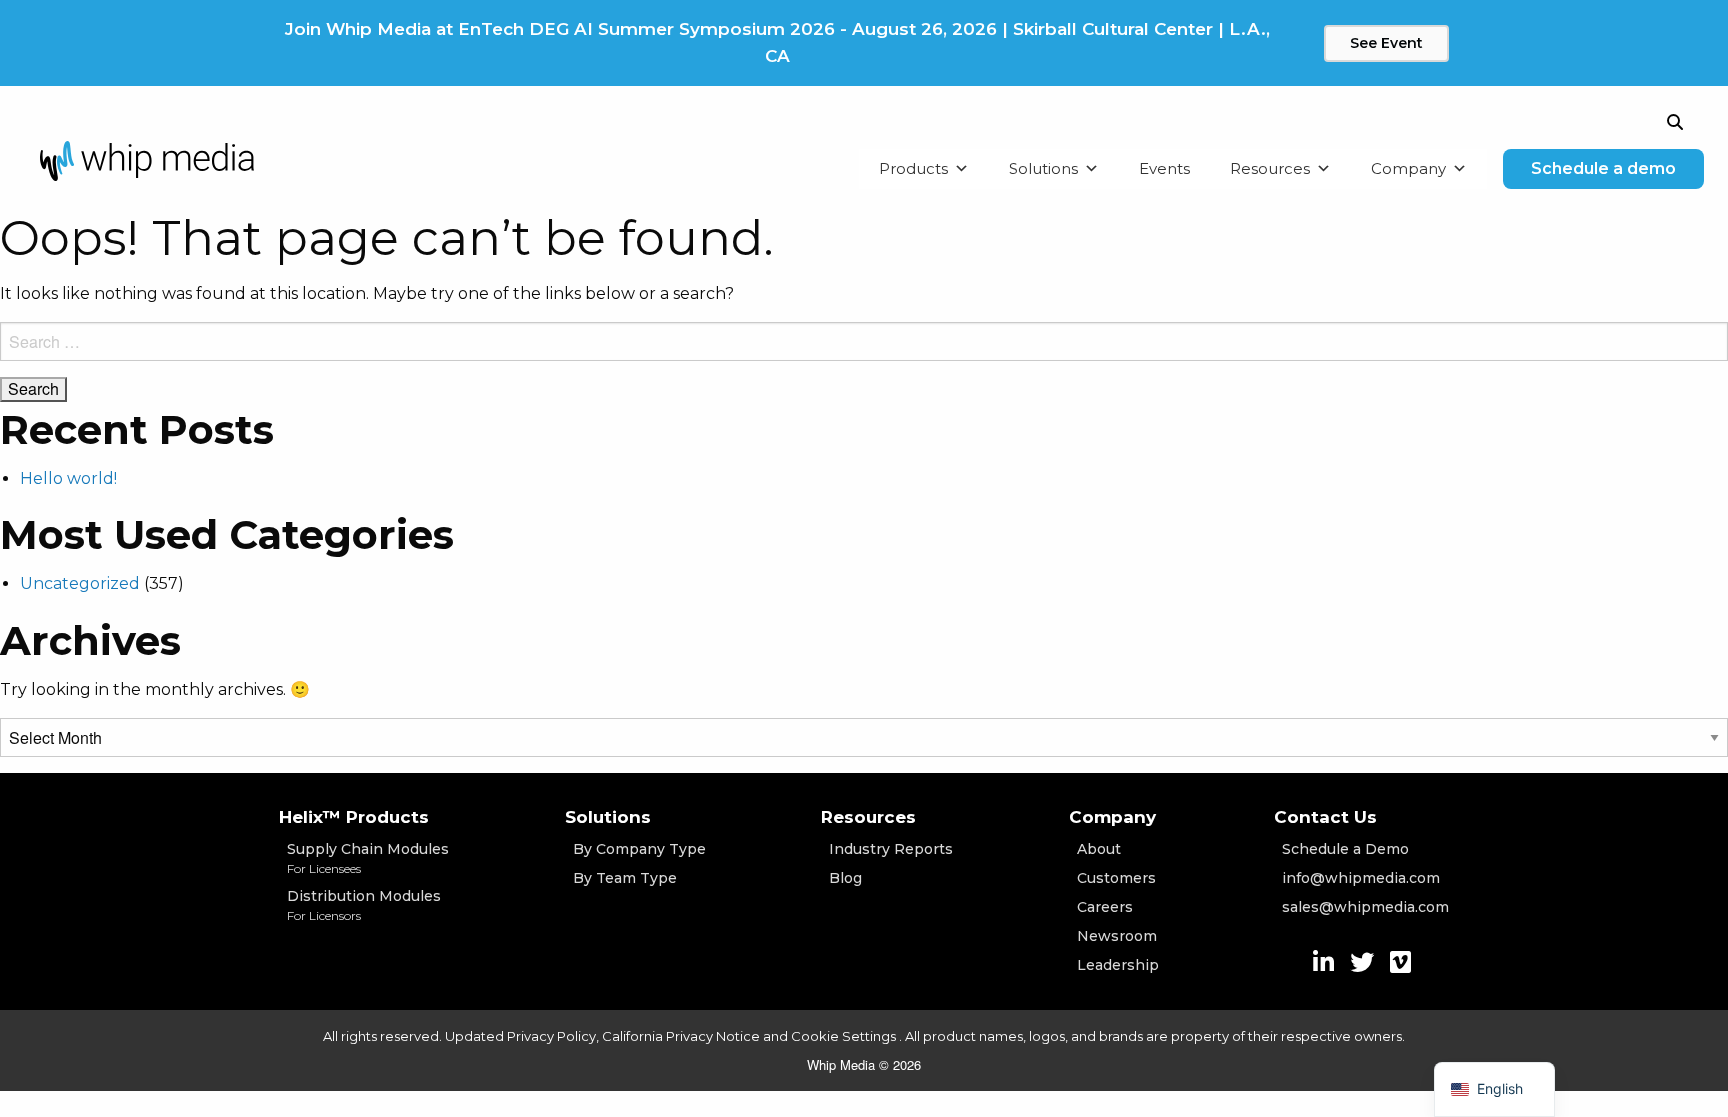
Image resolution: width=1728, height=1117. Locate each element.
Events (1164, 168)
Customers (1116, 878)
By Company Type (639, 849)
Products (913, 168)
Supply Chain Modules (368, 858)
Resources (1270, 168)
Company (1408, 168)
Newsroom (1117, 936)
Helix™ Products (354, 817)
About (1099, 849)
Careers (1105, 907)
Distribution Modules (364, 905)
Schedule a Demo (1345, 849)
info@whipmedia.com (1361, 878)
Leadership (1118, 965)
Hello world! (68, 478)
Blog (845, 878)
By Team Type (625, 878)
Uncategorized (80, 583)
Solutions (1043, 168)
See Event (1386, 43)
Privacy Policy (551, 1036)
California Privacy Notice (681, 1036)
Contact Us (1325, 817)
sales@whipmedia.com (1365, 907)
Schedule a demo (1603, 168)
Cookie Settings (845, 1036)
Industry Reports (891, 849)
